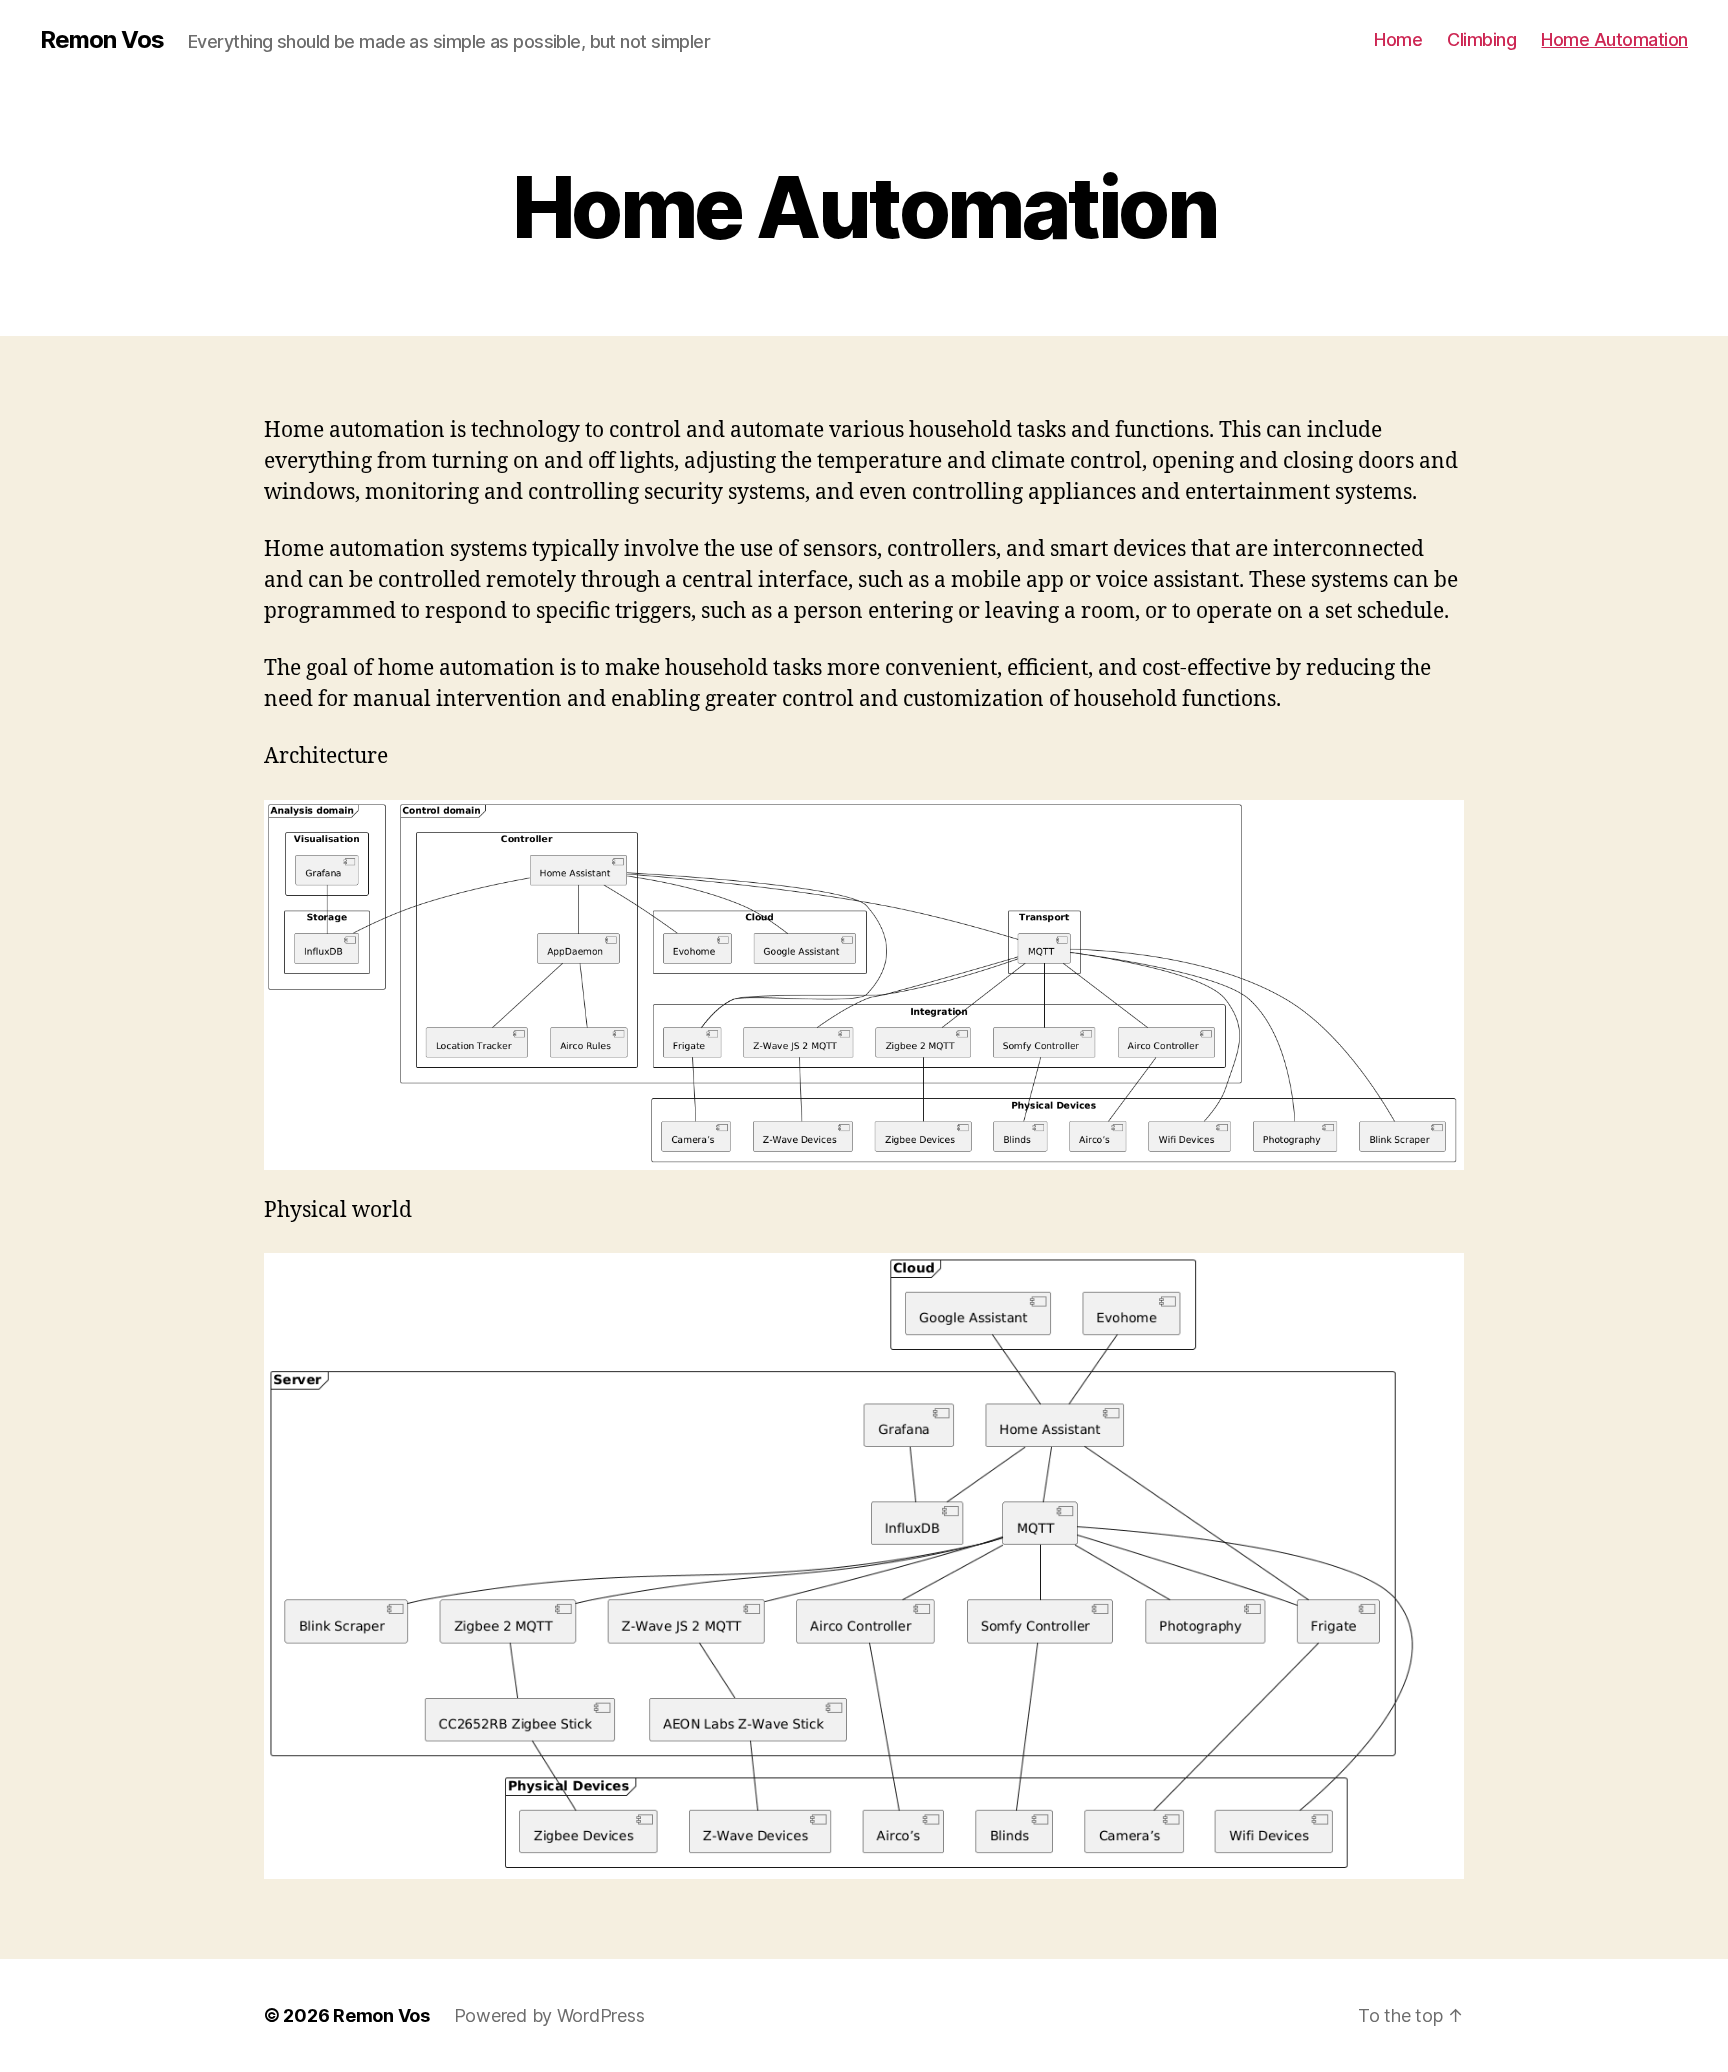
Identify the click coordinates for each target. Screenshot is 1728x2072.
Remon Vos (102, 40)
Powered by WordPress (549, 2015)
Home (1398, 39)
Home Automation (1614, 39)
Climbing (1481, 39)
